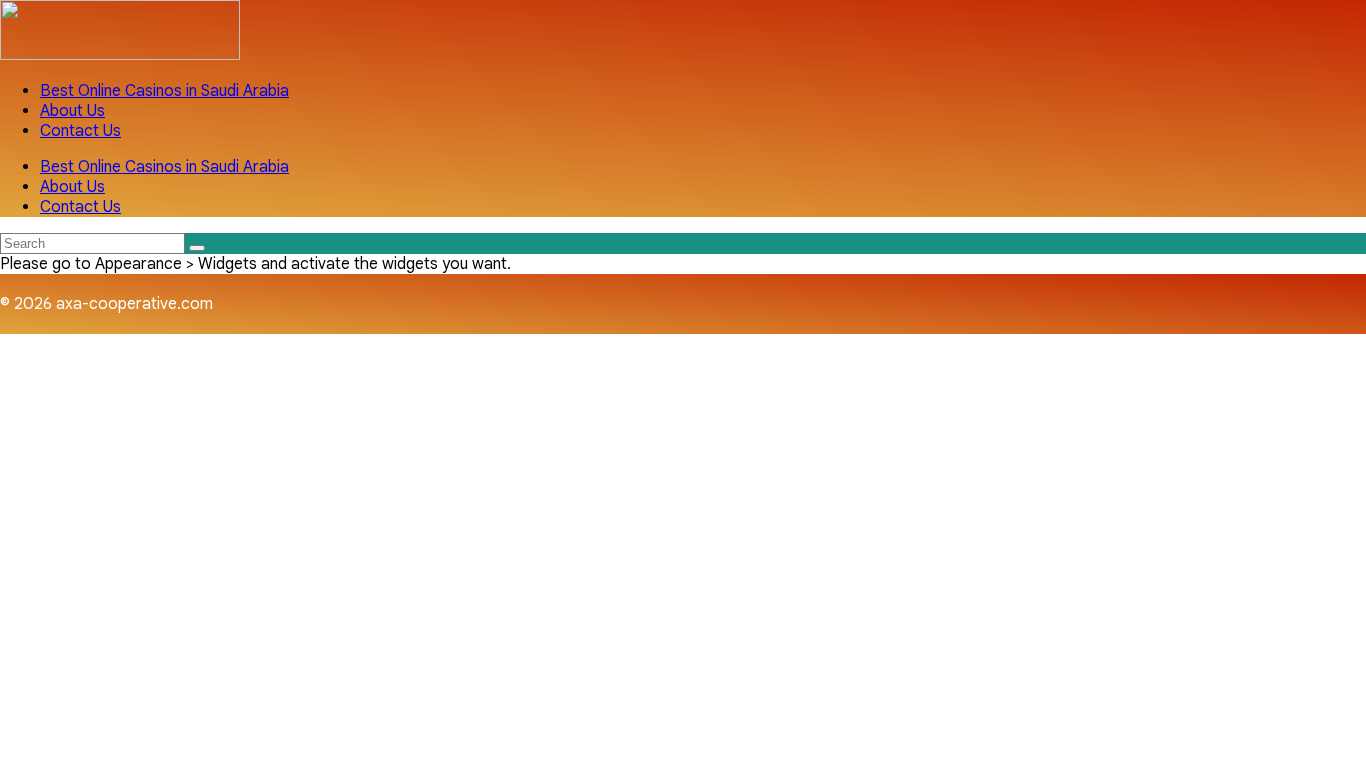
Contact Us (80, 131)
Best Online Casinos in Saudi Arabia (164, 91)
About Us (72, 111)
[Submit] (197, 248)
